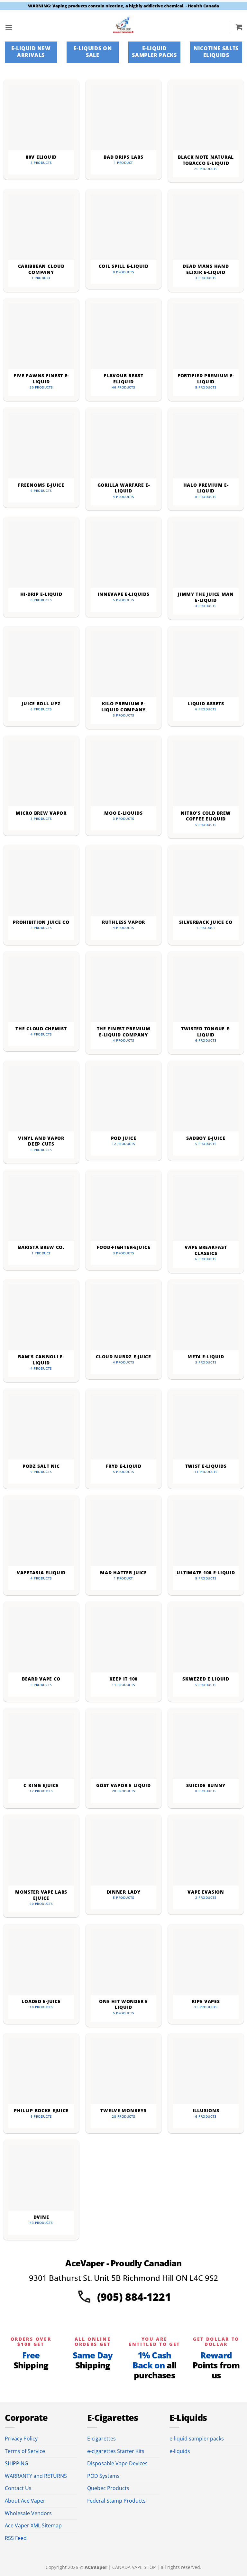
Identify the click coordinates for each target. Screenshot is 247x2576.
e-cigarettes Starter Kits (116, 2451)
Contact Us (18, 2488)
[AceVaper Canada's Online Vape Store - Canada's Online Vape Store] (124, 27)
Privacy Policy (21, 2439)
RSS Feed (16, 2538)
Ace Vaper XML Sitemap (33, 2525)
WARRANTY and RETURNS (36, 2476)
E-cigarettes (101, 2439)
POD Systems (103, 2476)
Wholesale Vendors (28, 2513)
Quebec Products (108, 2488)
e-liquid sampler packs (197, 2439)
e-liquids (180, 2451)
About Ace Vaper (25, 2501)
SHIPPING (17, 2463)
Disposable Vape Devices (117, 2463)
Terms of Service (25, 2451)
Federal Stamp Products (116, 2501)
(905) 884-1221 (134, 2297)
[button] (9, 27)
